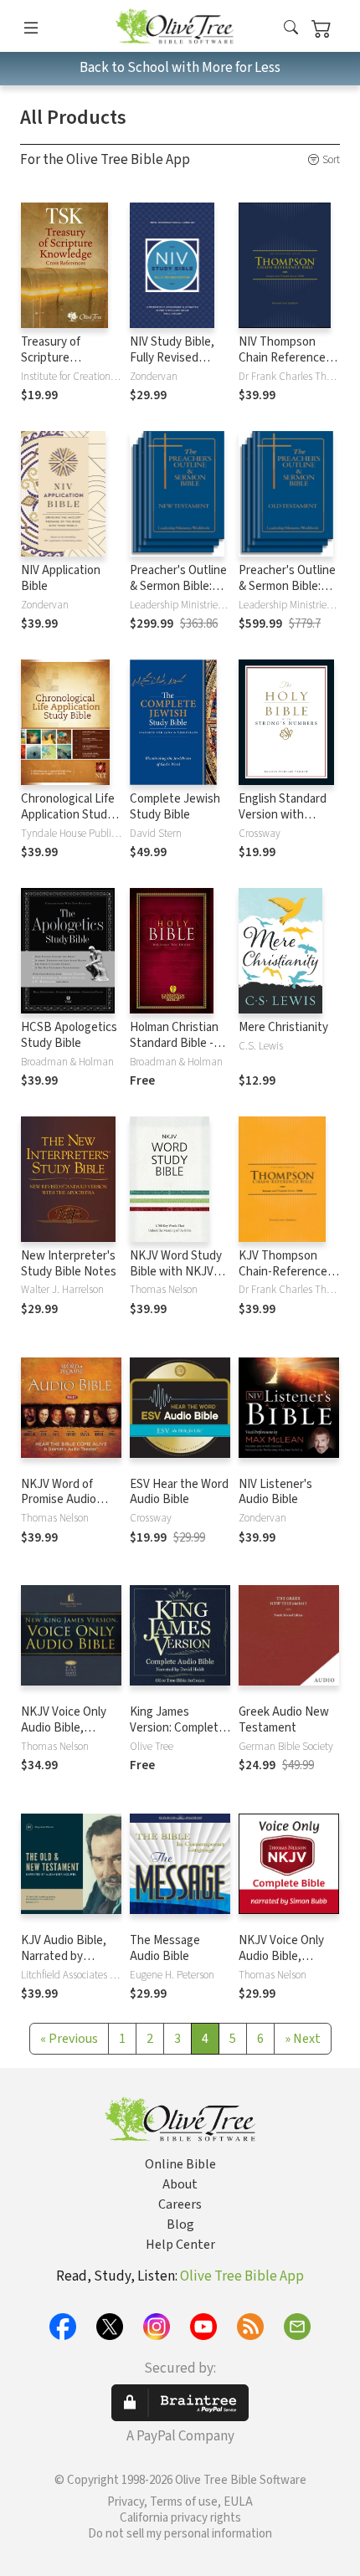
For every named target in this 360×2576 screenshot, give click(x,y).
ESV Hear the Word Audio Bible (179, 1492)
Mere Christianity (283, 1027)
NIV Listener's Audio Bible (275, 1492)
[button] (291, 29)
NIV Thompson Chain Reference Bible (282, 358)
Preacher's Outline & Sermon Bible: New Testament (178, 586)
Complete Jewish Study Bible (175, 807)
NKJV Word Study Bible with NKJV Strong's (176, 1272)
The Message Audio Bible (165, 1948)
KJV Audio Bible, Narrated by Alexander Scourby (70, 1956)
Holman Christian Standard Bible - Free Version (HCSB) (174, 1051)
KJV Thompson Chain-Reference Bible (283, 1272)
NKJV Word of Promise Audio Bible (59, 1500)
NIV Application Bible (61, 578)
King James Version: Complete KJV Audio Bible (177, 1728)
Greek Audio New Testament (284, 1720)
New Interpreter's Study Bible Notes (69, 1264)
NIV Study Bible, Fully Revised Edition (172, 358)
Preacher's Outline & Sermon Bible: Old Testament (287, 586)
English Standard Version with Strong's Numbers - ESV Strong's (286, 823)
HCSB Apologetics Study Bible (69, 1035)
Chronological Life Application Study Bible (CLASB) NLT (69, 815)
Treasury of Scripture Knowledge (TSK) (66, 358)
